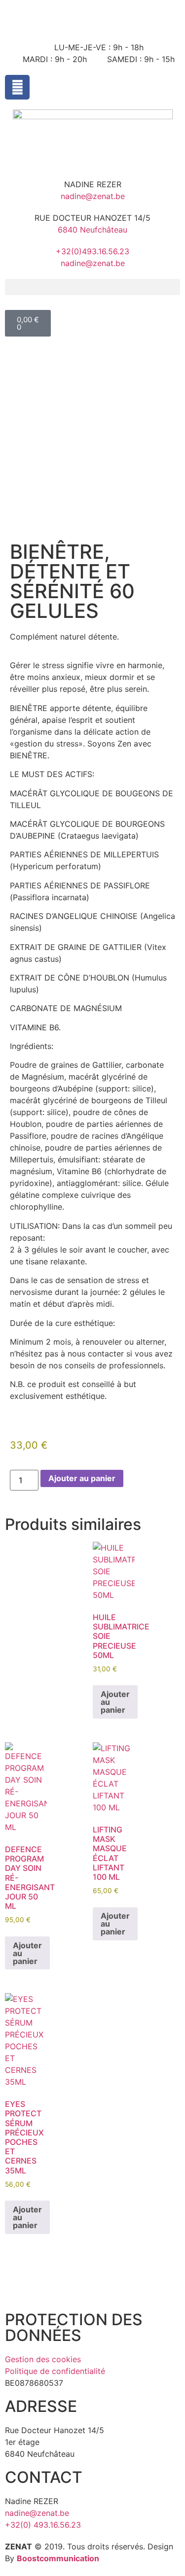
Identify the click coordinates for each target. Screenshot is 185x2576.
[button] (92, 287)
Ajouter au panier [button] (115, 1702)
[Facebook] (17, 87)
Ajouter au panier (82, 1478)
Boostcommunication (58, 2558)
